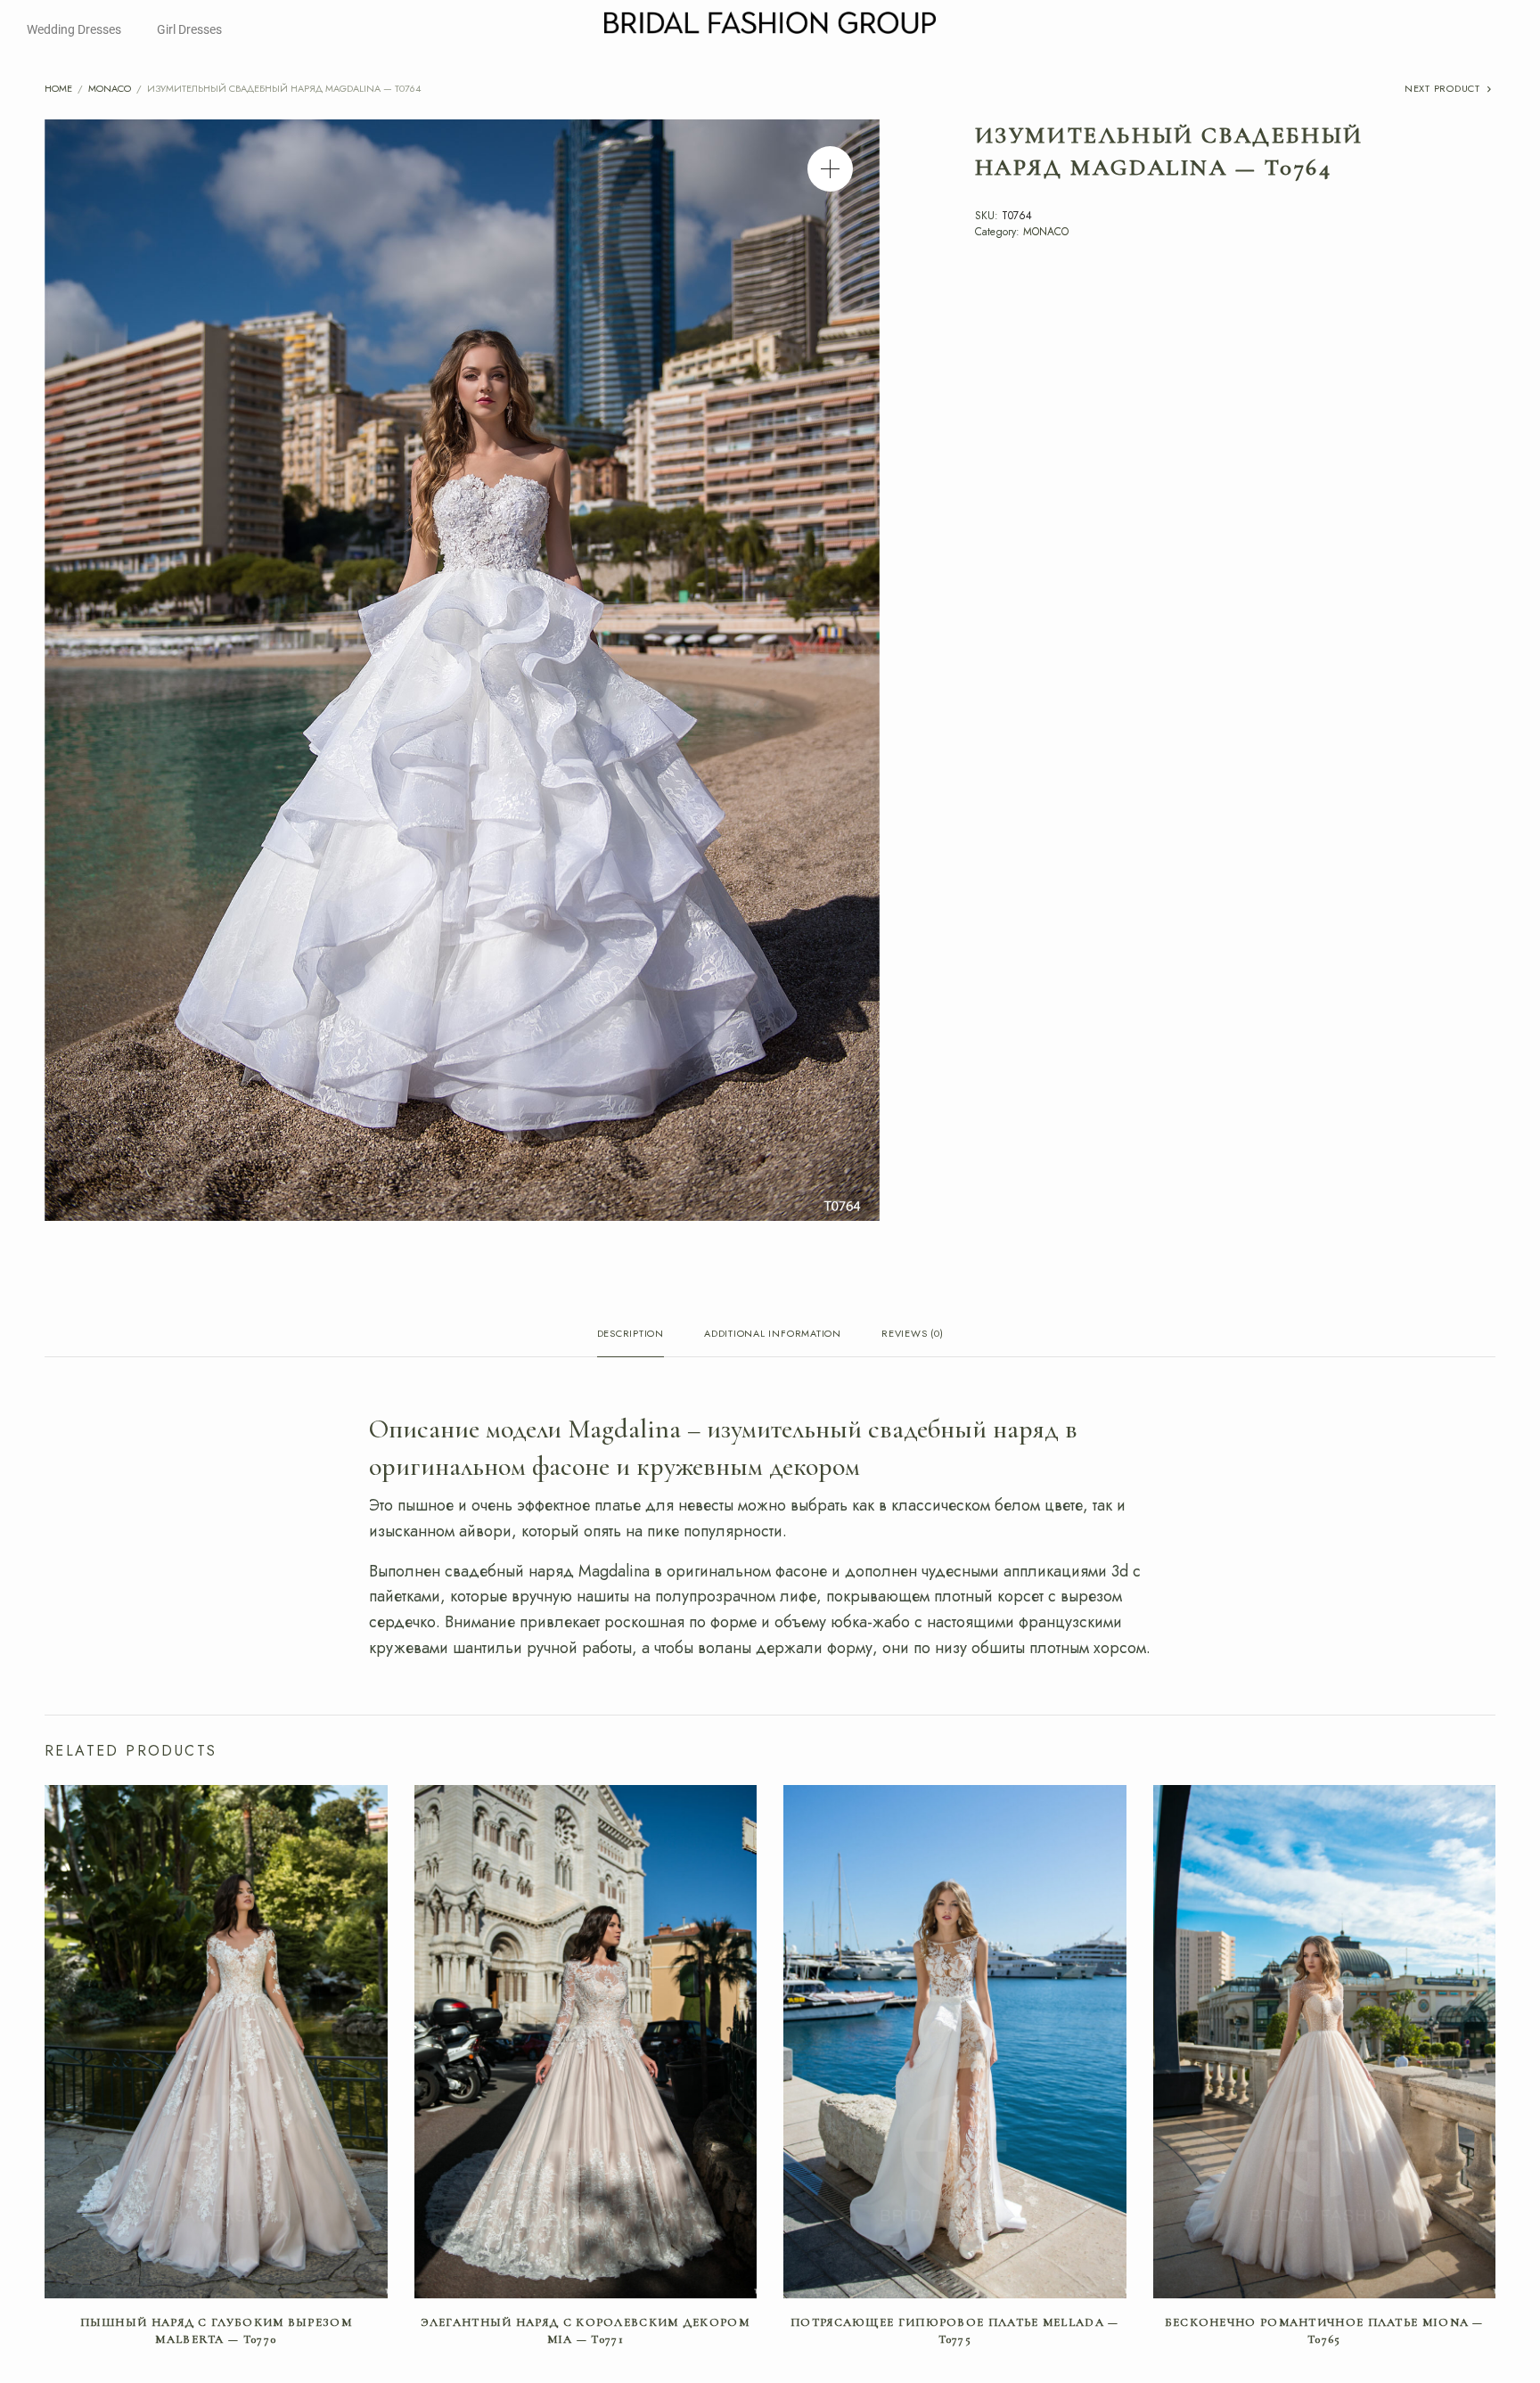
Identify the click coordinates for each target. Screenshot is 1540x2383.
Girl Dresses (189, 29)
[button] (830, 169)
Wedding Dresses (74, 29)
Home (58, 88)
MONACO (110, 88)
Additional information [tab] (773, 1335)
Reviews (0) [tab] (912, 1335)
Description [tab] (631, 1335)
